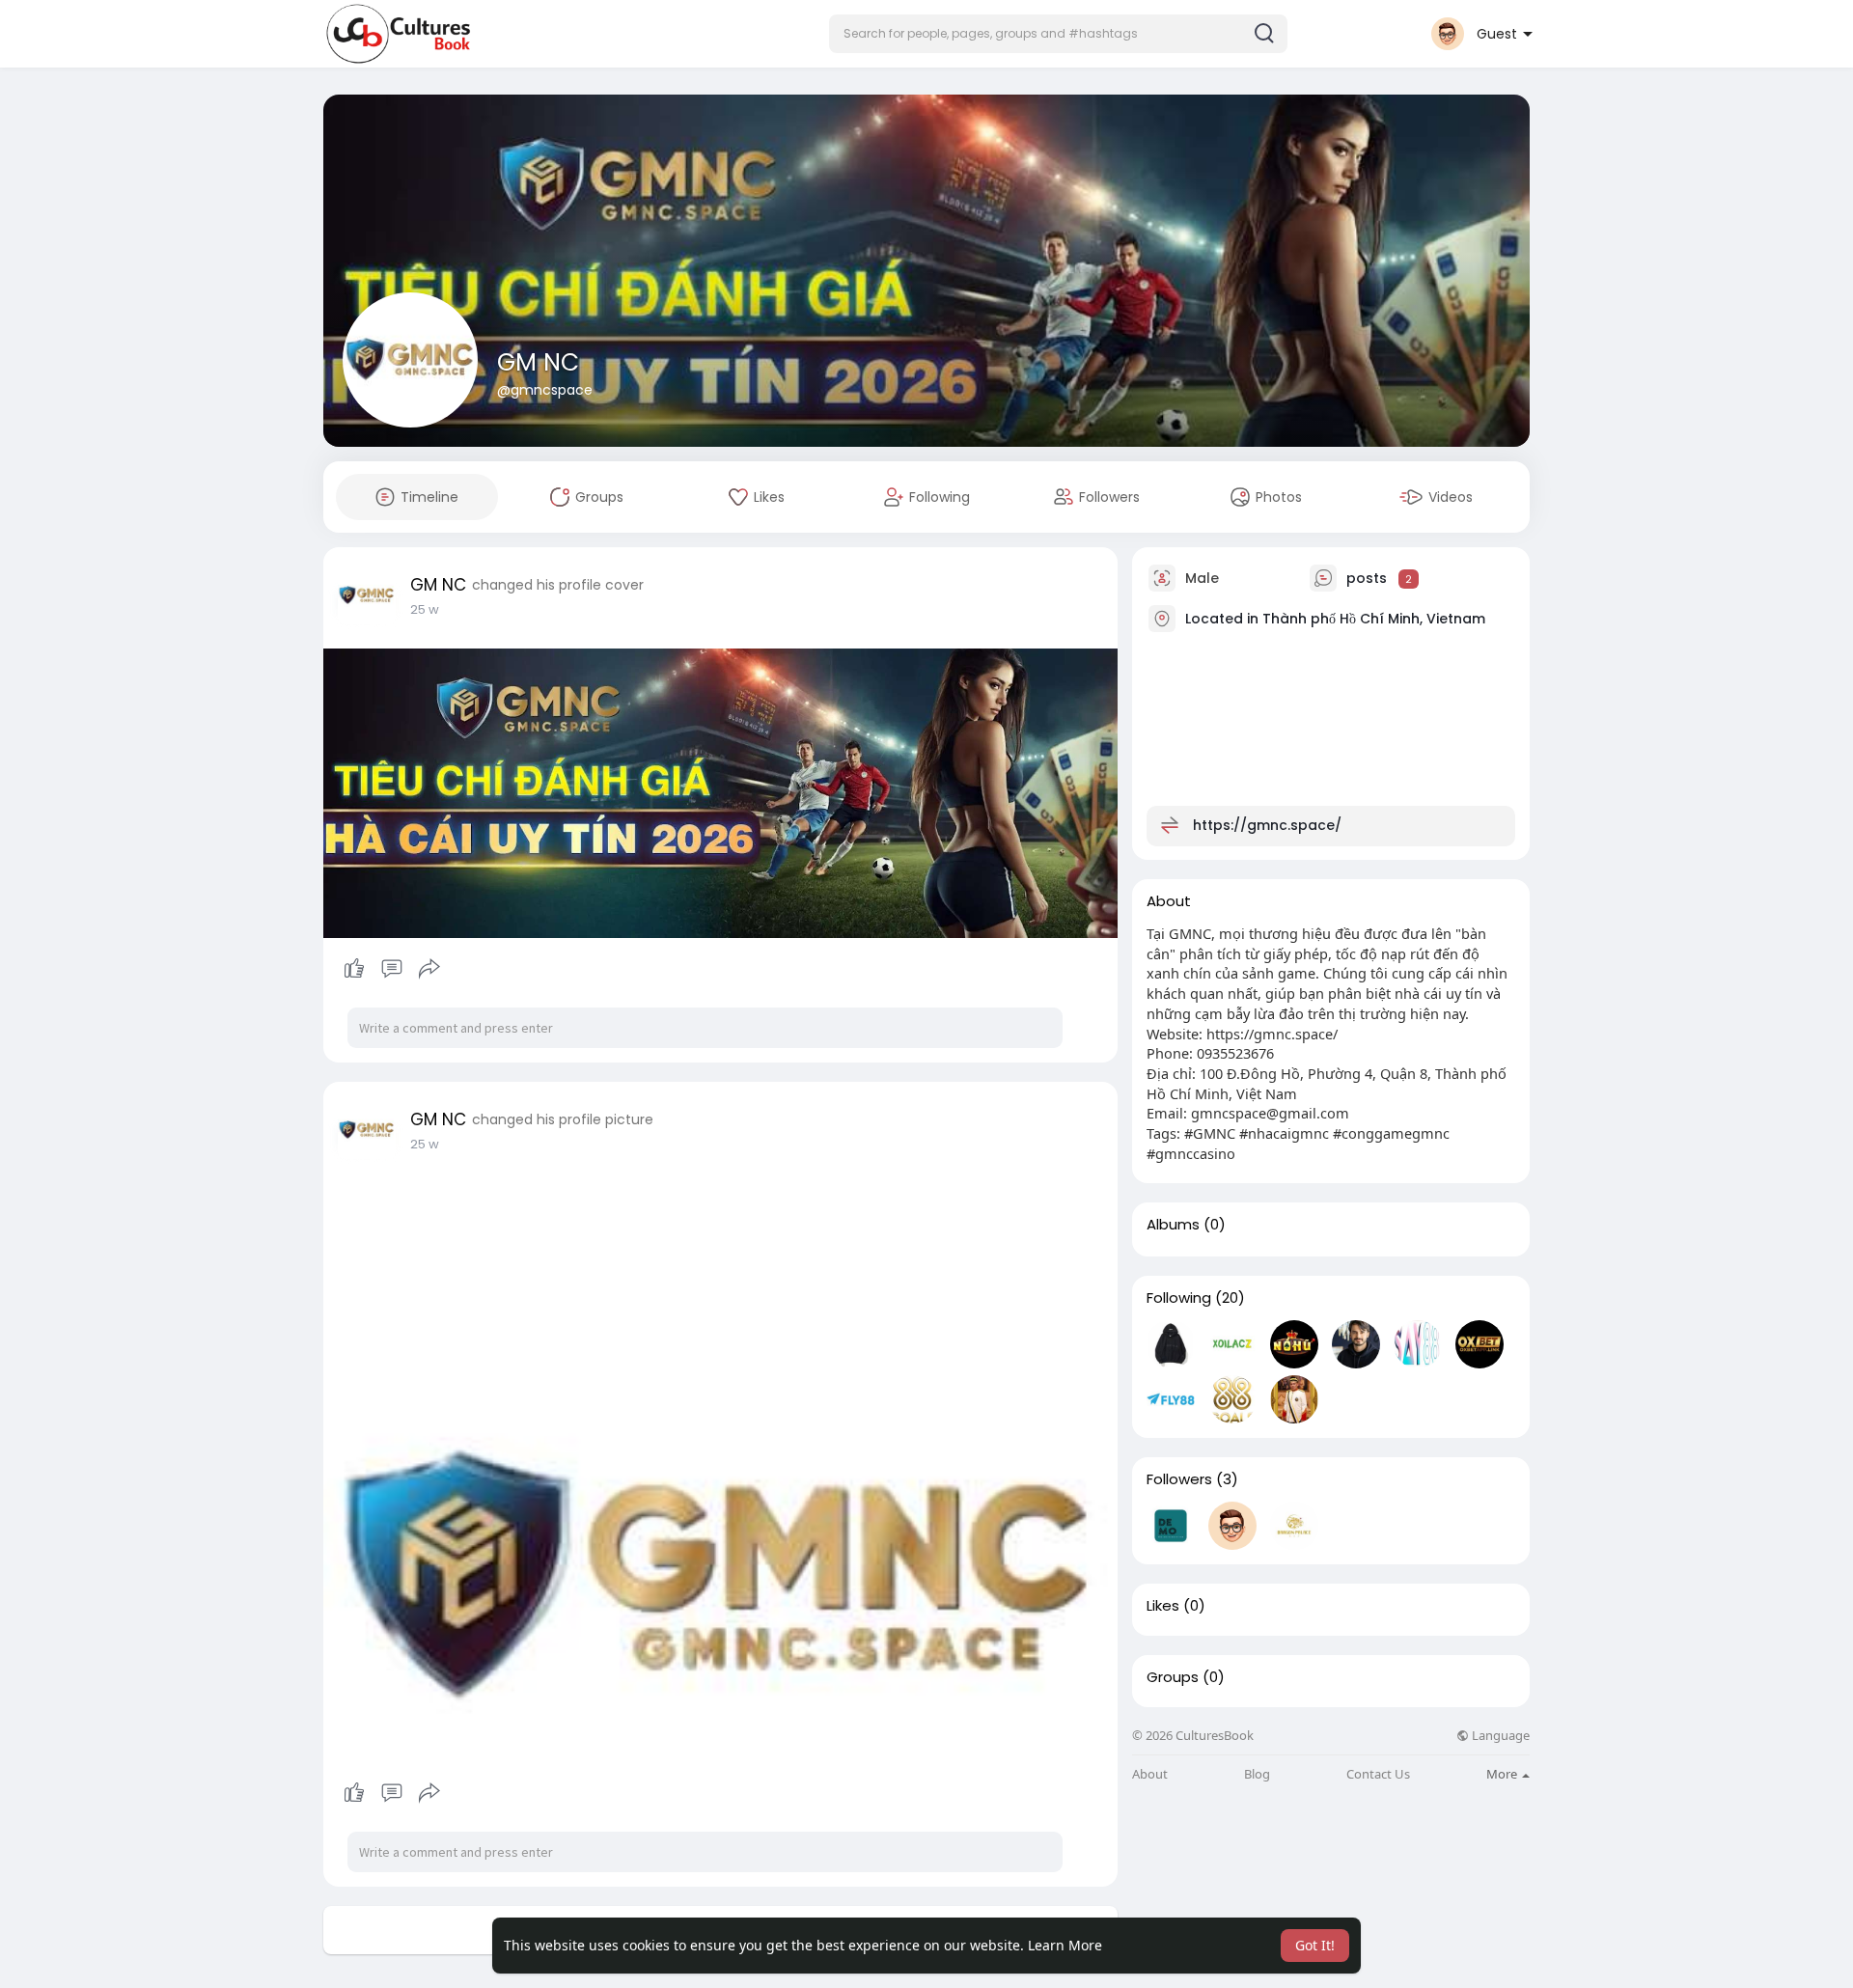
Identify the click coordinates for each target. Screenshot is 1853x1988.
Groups (1173, 1677)
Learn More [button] (1065, 1945)
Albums (1173, 1225)
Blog (1257, 1774)
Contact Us (1378, 1774)
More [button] (1503, 1774)
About (1150, 1774)
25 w (425, 609)
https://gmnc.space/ (1267, 825)
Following (1179, 1298)
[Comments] (392, 969)
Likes (1163, 1606)
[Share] (429, 969)
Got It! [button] (1315, 1945)
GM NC (538, 362)
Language (1499, 1736)
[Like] (391, 969)
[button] (1058, 34)
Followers (1179, 1479)
